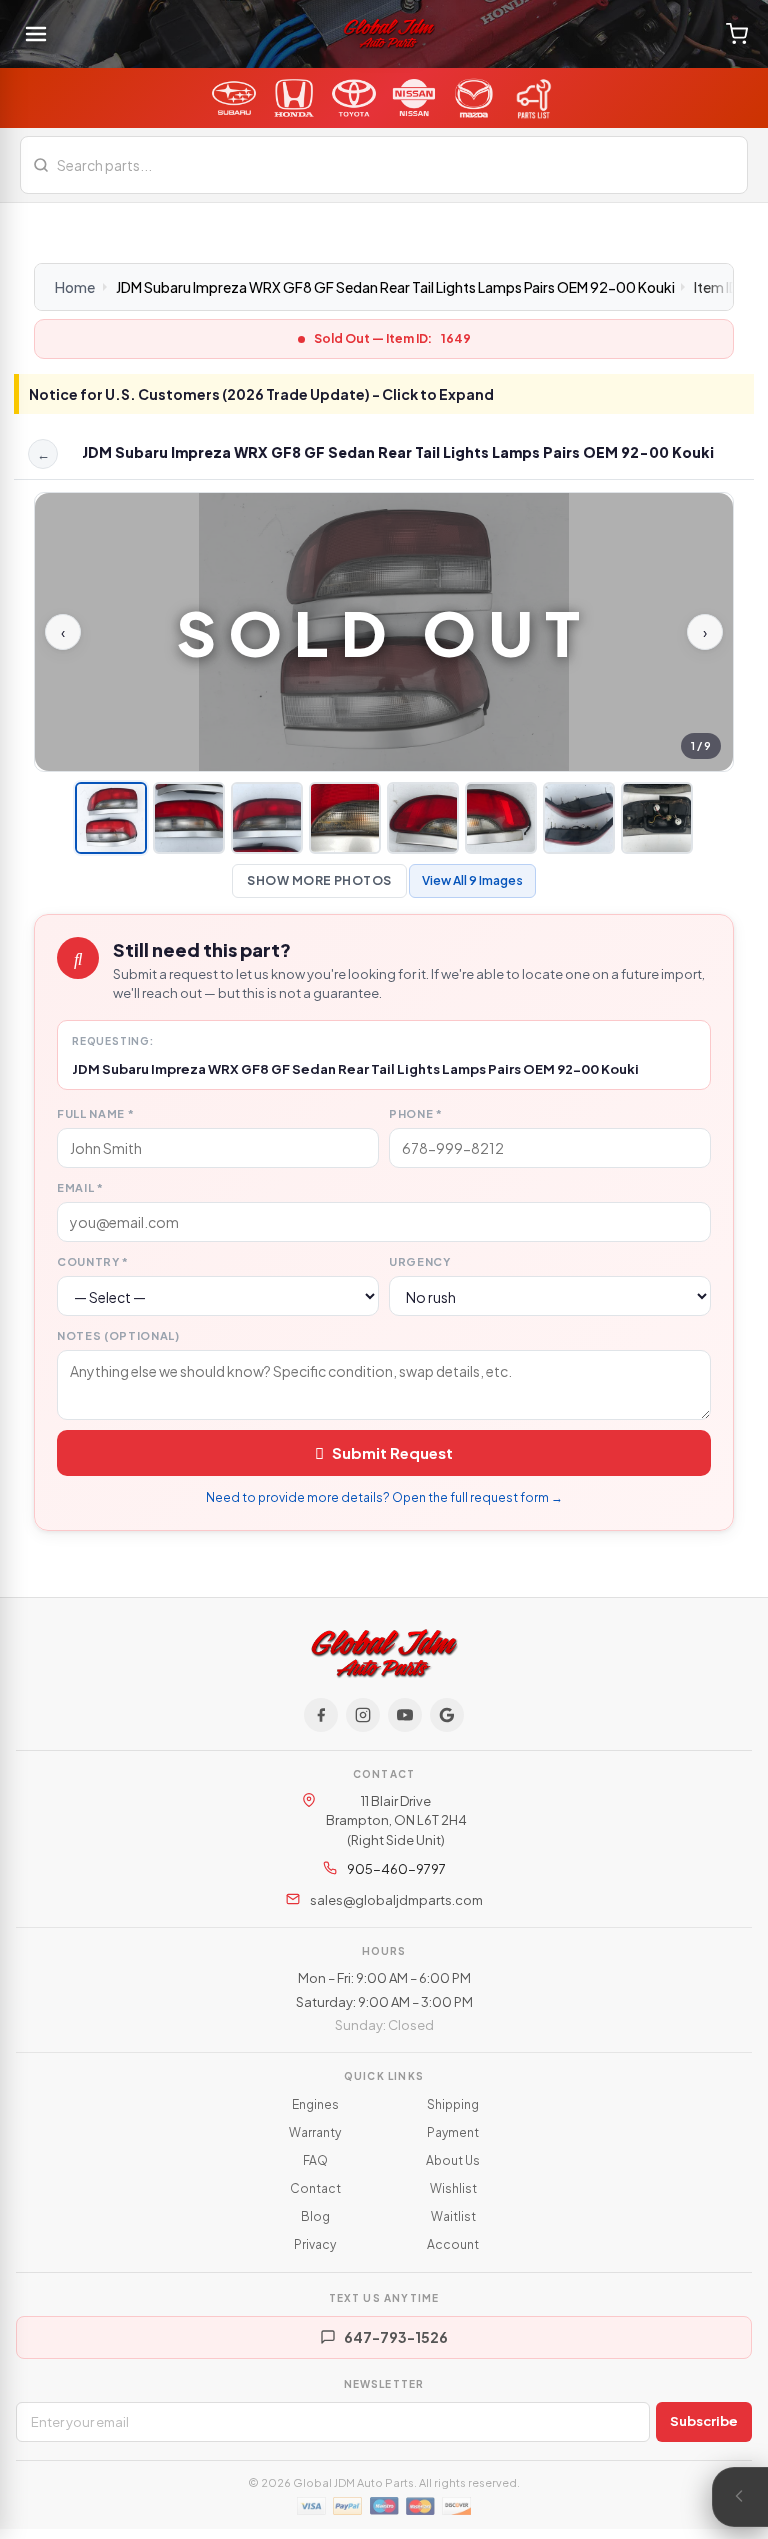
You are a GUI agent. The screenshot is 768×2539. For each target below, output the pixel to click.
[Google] (447, 1715)
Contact (315, 2188)
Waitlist (453, 2216)
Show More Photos (319, 880)
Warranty (315, 2132)
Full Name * (95, 1113)
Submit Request (392, 1452)
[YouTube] (405, 1715)
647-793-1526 (396, 2337)
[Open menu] (36, 34)
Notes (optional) (118, 1335)
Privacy (315, 2244)
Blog (315, 2216)
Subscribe (704, 2421)
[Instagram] (363, 1715)
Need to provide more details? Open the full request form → (384, 1497)
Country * (93, 1261)
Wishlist (453, 2188)
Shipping (453, 2104)
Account (453, 2244)
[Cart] (737, 34)
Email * (80, 1187)
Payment (453, 2132)
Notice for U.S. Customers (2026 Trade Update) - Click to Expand (261, 394)
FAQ (315, 2160)
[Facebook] (321, 1715)
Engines (315, 2104)
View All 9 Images (472, 880)
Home (75, 287)
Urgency (420, 1261)
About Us (453, 2160)
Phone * (416, 1113)
